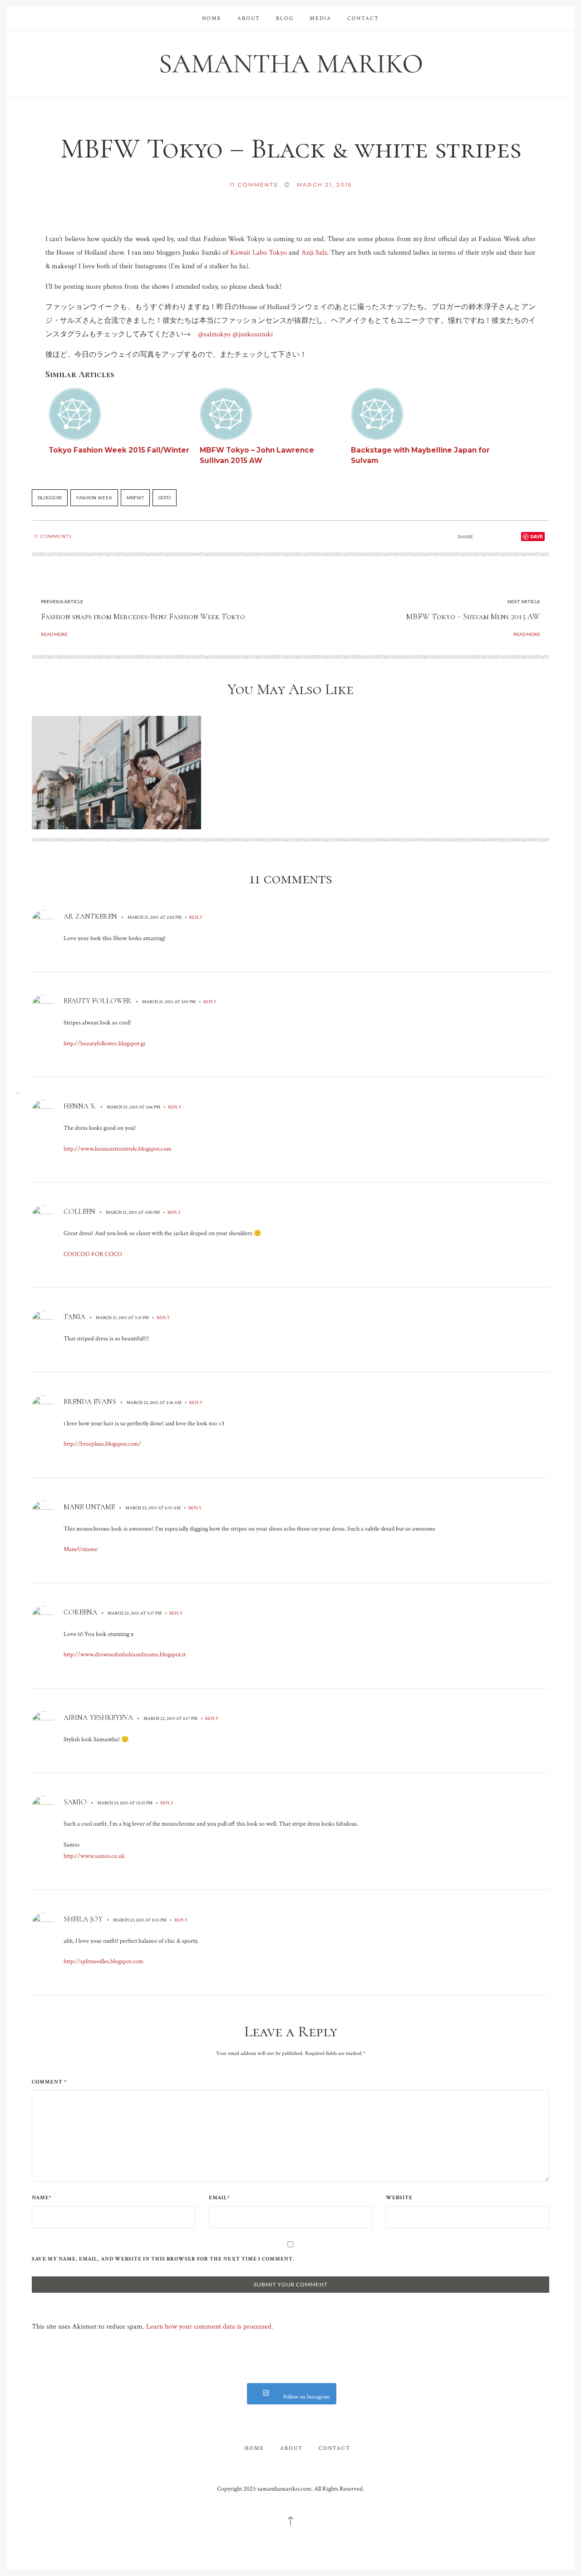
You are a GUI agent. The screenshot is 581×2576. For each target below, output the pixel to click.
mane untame (89, 1507)
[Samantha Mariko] (290, 63)
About (249, 18)
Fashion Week (94, 498)
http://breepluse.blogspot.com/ (102, 1444)
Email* (219, 2198)
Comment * (49, 2082)
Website (399, 2198)
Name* (42, 2198)
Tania (74, 1317)
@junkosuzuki (253, 334)
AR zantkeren (90, 916)
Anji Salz (314, 253)
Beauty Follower (98, 1001)
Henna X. (80, 1106)
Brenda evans (90, 1402)
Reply (196, 917)
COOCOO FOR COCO (93, 1254)
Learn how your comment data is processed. (210, 2327)
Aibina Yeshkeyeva (98, 1718)
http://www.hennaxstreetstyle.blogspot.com (118, 1149)
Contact (363, 18)
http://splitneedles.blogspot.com (103, 1961)
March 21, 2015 (324, 185)
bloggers (50, 498)
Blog (285, 18)
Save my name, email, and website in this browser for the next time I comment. (163, 2259)
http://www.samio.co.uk (94, 1856)
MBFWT (135, 498)
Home (212, 18)
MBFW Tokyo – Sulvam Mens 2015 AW (473, 616)
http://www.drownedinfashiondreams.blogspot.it (125, 1655)
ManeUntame (81, 1549)
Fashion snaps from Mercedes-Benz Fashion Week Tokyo (143, 616)
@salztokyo (214, 334)
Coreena (80, 1612)
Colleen (79, 1212)
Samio (75, 1802)
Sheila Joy (83, 1919)
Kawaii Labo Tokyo (258, 253)
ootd (165, 498)
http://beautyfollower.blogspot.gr (105, 1044)
